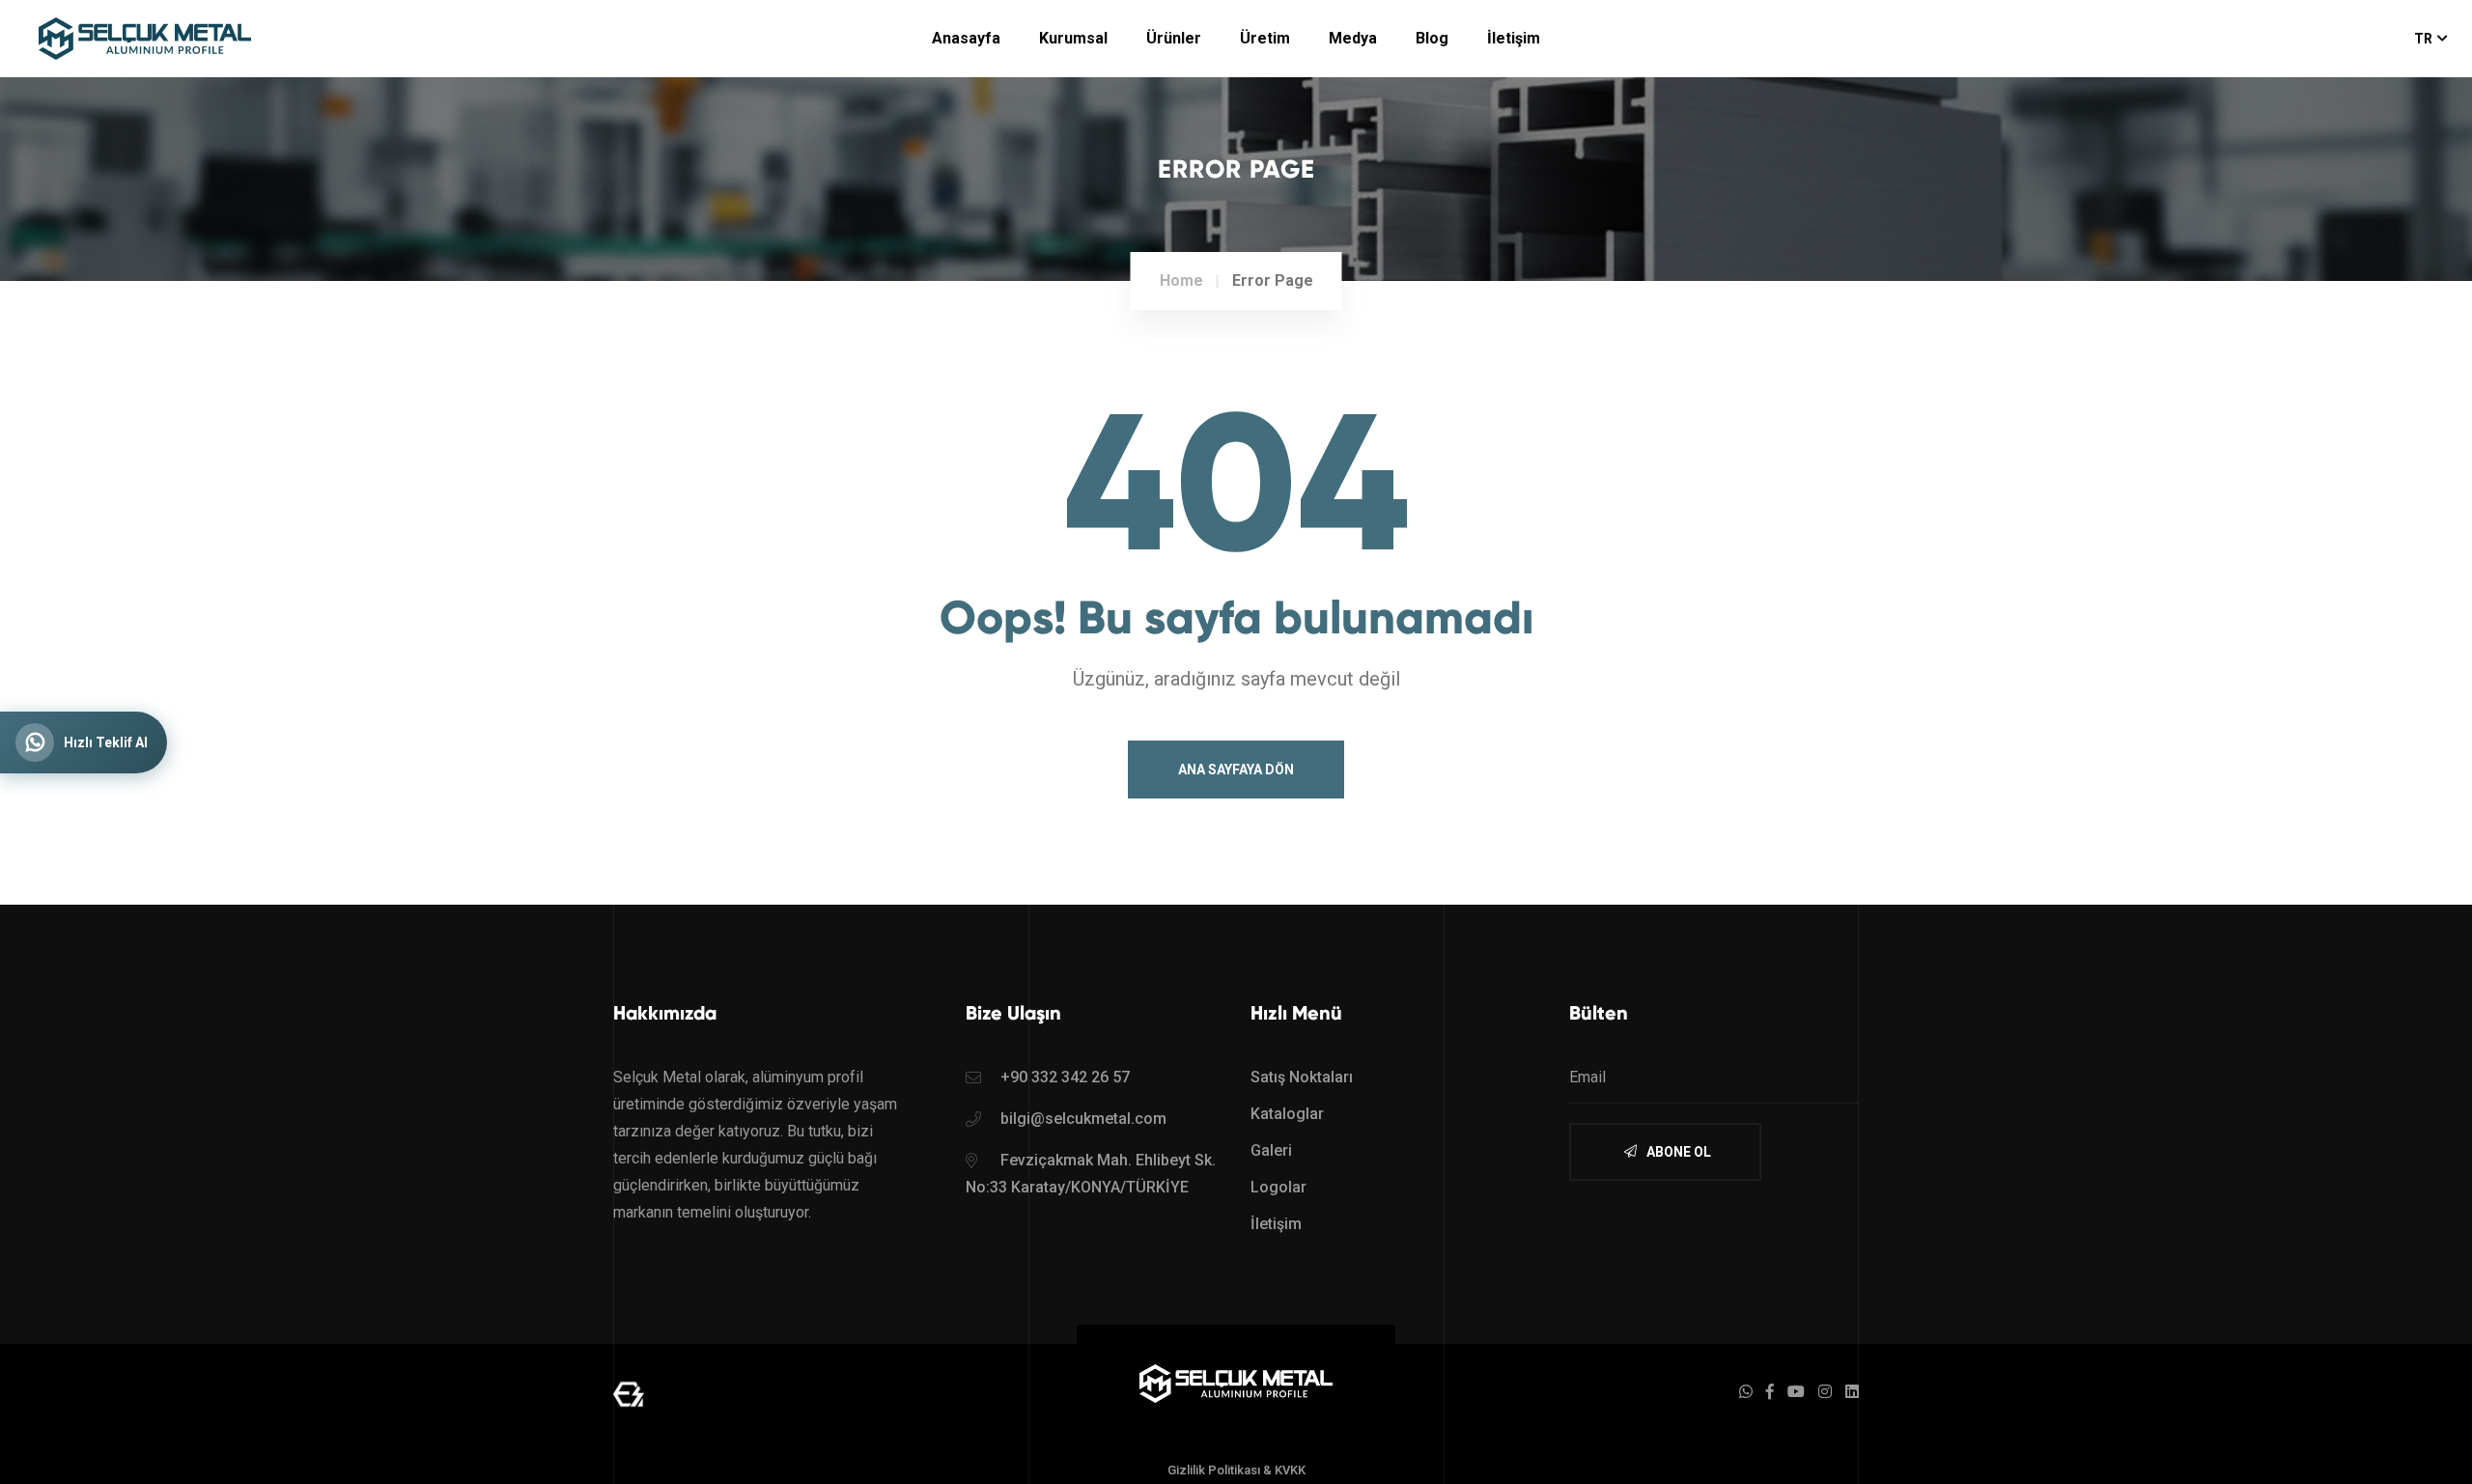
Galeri (1271, 1150)
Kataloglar (1287, 1114)
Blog (1432, 38)
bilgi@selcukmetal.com (1083, 1119)
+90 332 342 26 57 (1065, 1077)
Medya (1353, 38)
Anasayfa (966, 38)
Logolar (1278, 1187)
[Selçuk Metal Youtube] (1796, 1392)
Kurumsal (1073, 38)
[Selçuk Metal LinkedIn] (1852, 1392)
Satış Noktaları (1302, 1077)
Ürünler (1174, 38)
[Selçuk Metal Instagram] (1825, 1392)
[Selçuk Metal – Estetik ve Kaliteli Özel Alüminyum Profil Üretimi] (1236, 1382)
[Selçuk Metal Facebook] (1770, 1392)
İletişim (1514, 38)
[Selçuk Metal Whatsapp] (1746, 1392)
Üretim (1265, 38)
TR (2423, 39)
